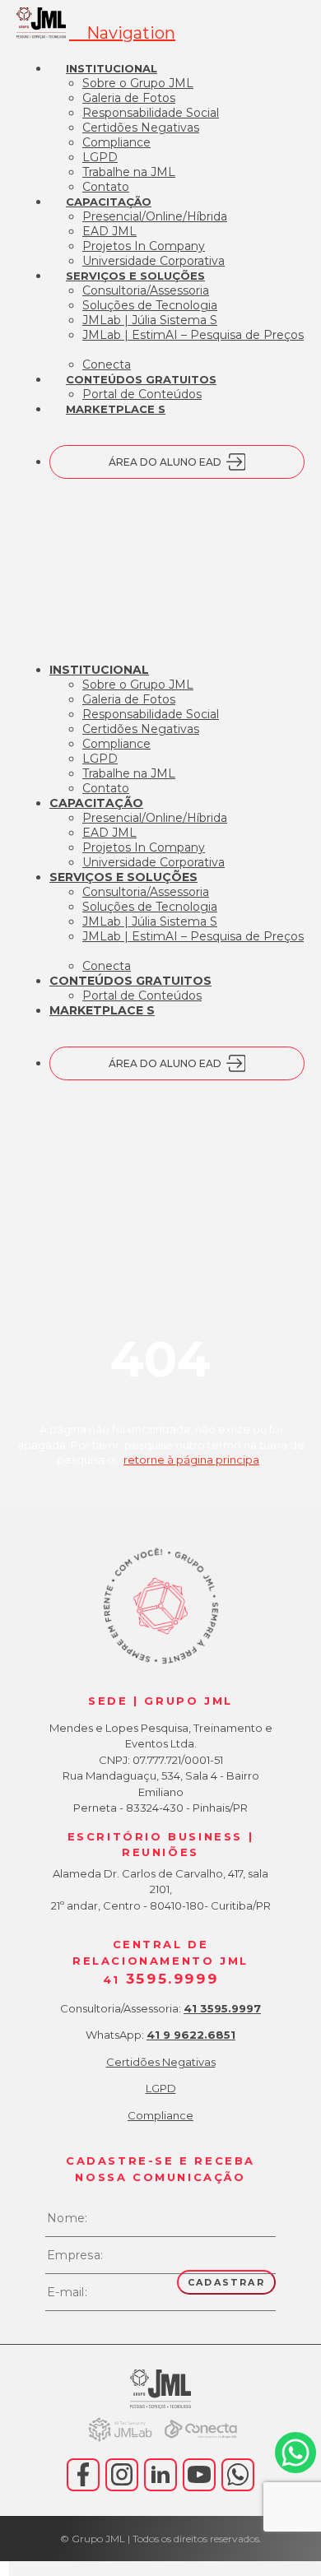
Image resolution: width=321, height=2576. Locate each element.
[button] (122, 33)
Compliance (160, 2115)
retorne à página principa (191, 1460)
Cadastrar (226, 2282)
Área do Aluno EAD (165, 462)
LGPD (161, 2088)
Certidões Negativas (161, 2062)
